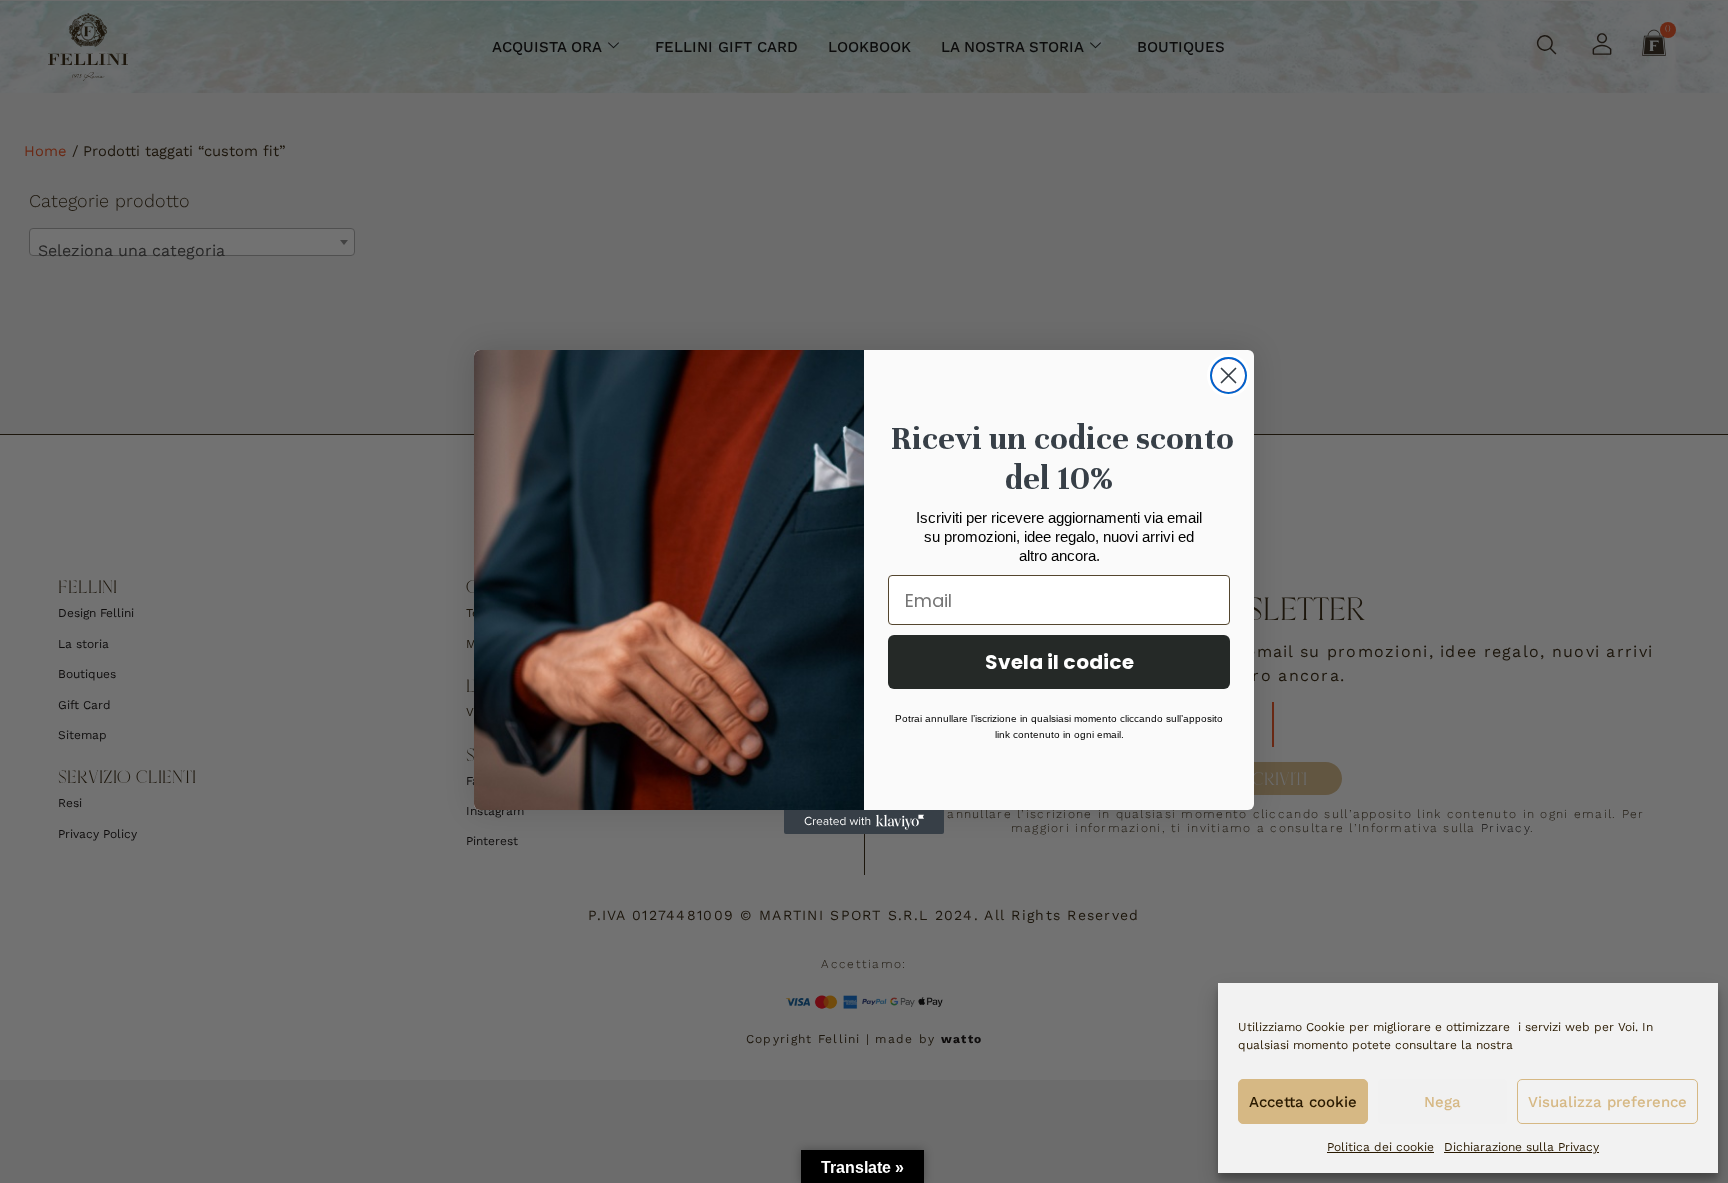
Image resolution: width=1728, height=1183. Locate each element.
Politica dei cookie (1380, 1147)
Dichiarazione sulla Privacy (1521, 1147)
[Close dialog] (1228, 375)
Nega (1442, 1102)
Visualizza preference (1607, 1102)
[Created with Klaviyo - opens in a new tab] (864, 822)
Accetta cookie (1303, 1102)
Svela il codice (1059, 662)
